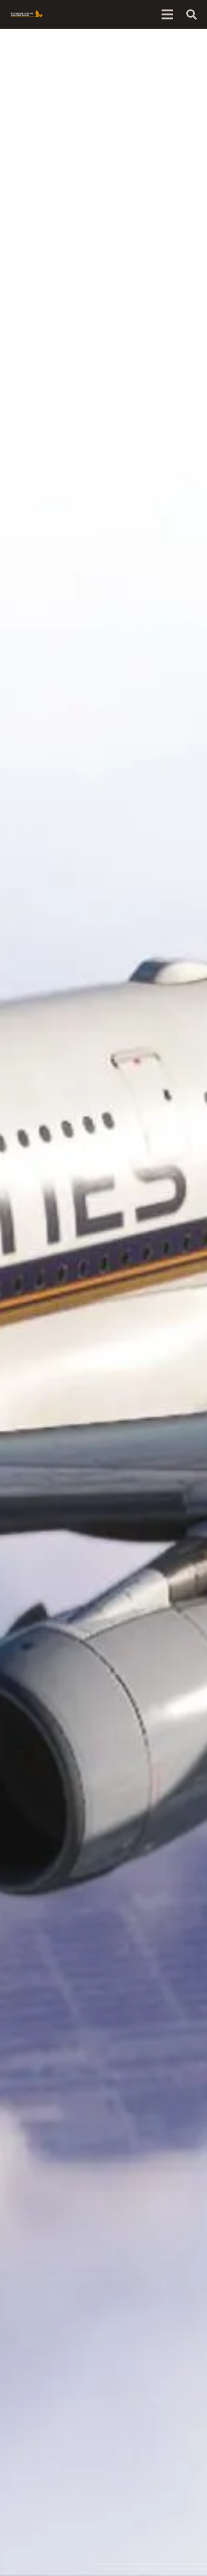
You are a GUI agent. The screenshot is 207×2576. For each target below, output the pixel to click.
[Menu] (167, 14)
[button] (191, 14)
